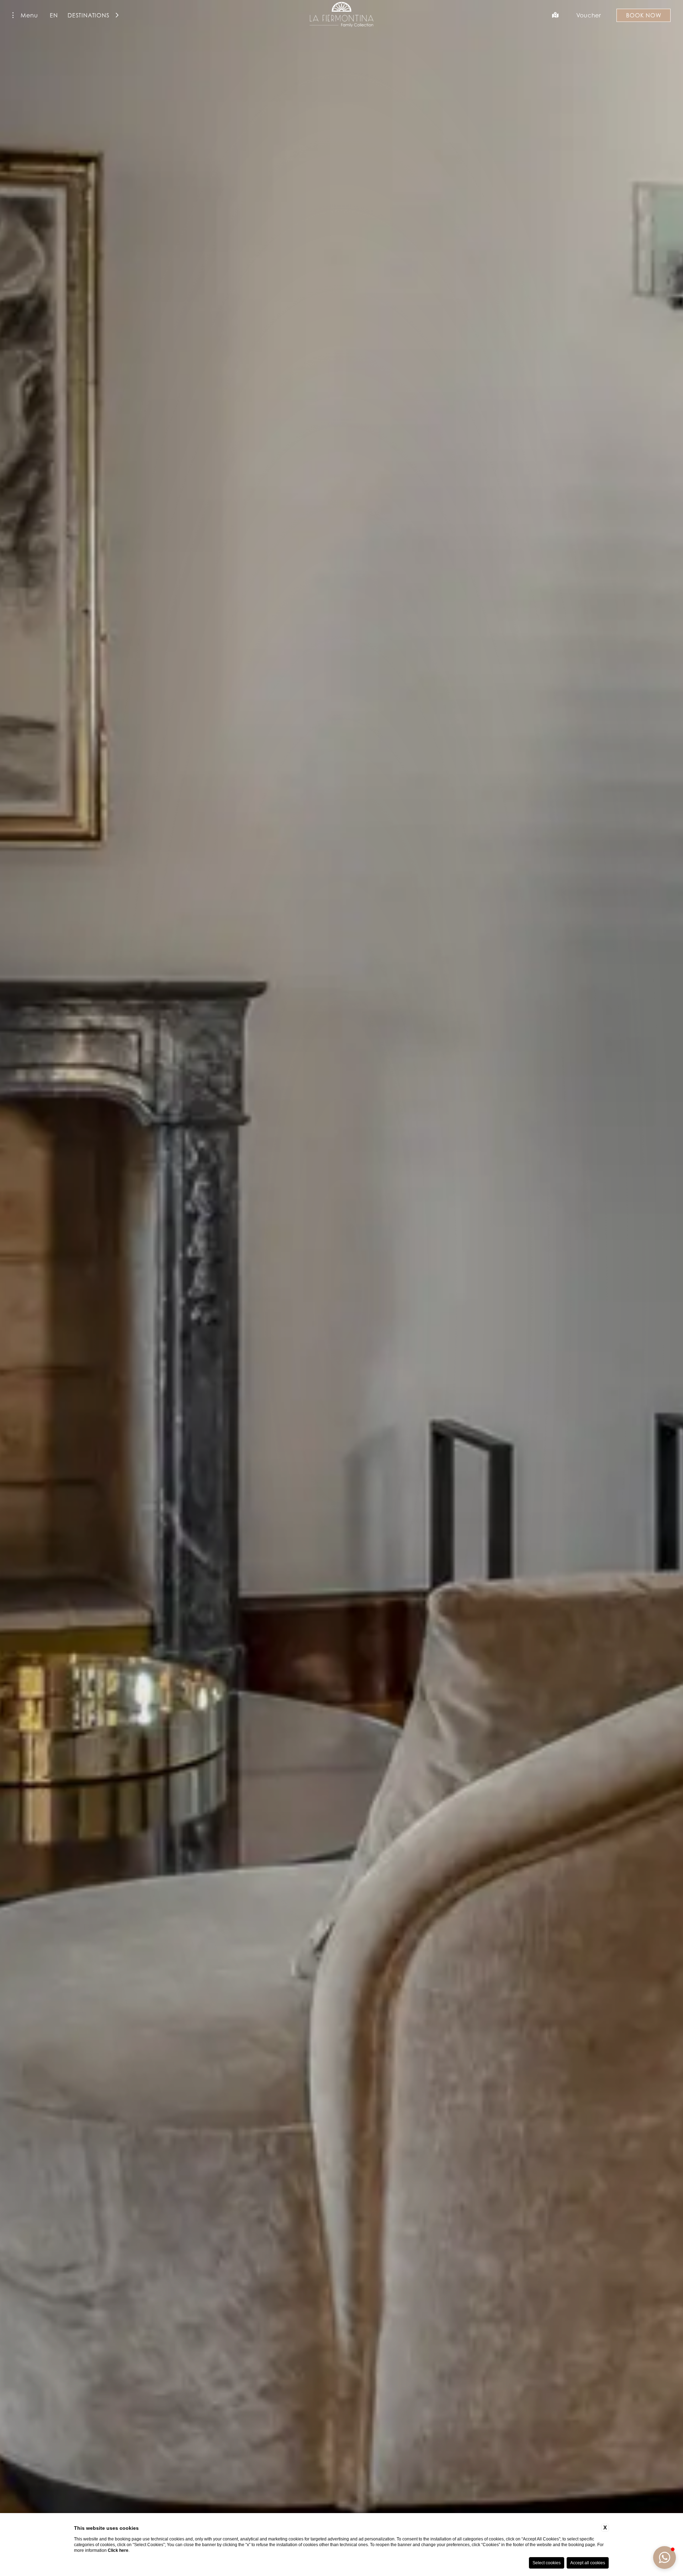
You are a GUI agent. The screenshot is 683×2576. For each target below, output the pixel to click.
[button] (665, 2558)
